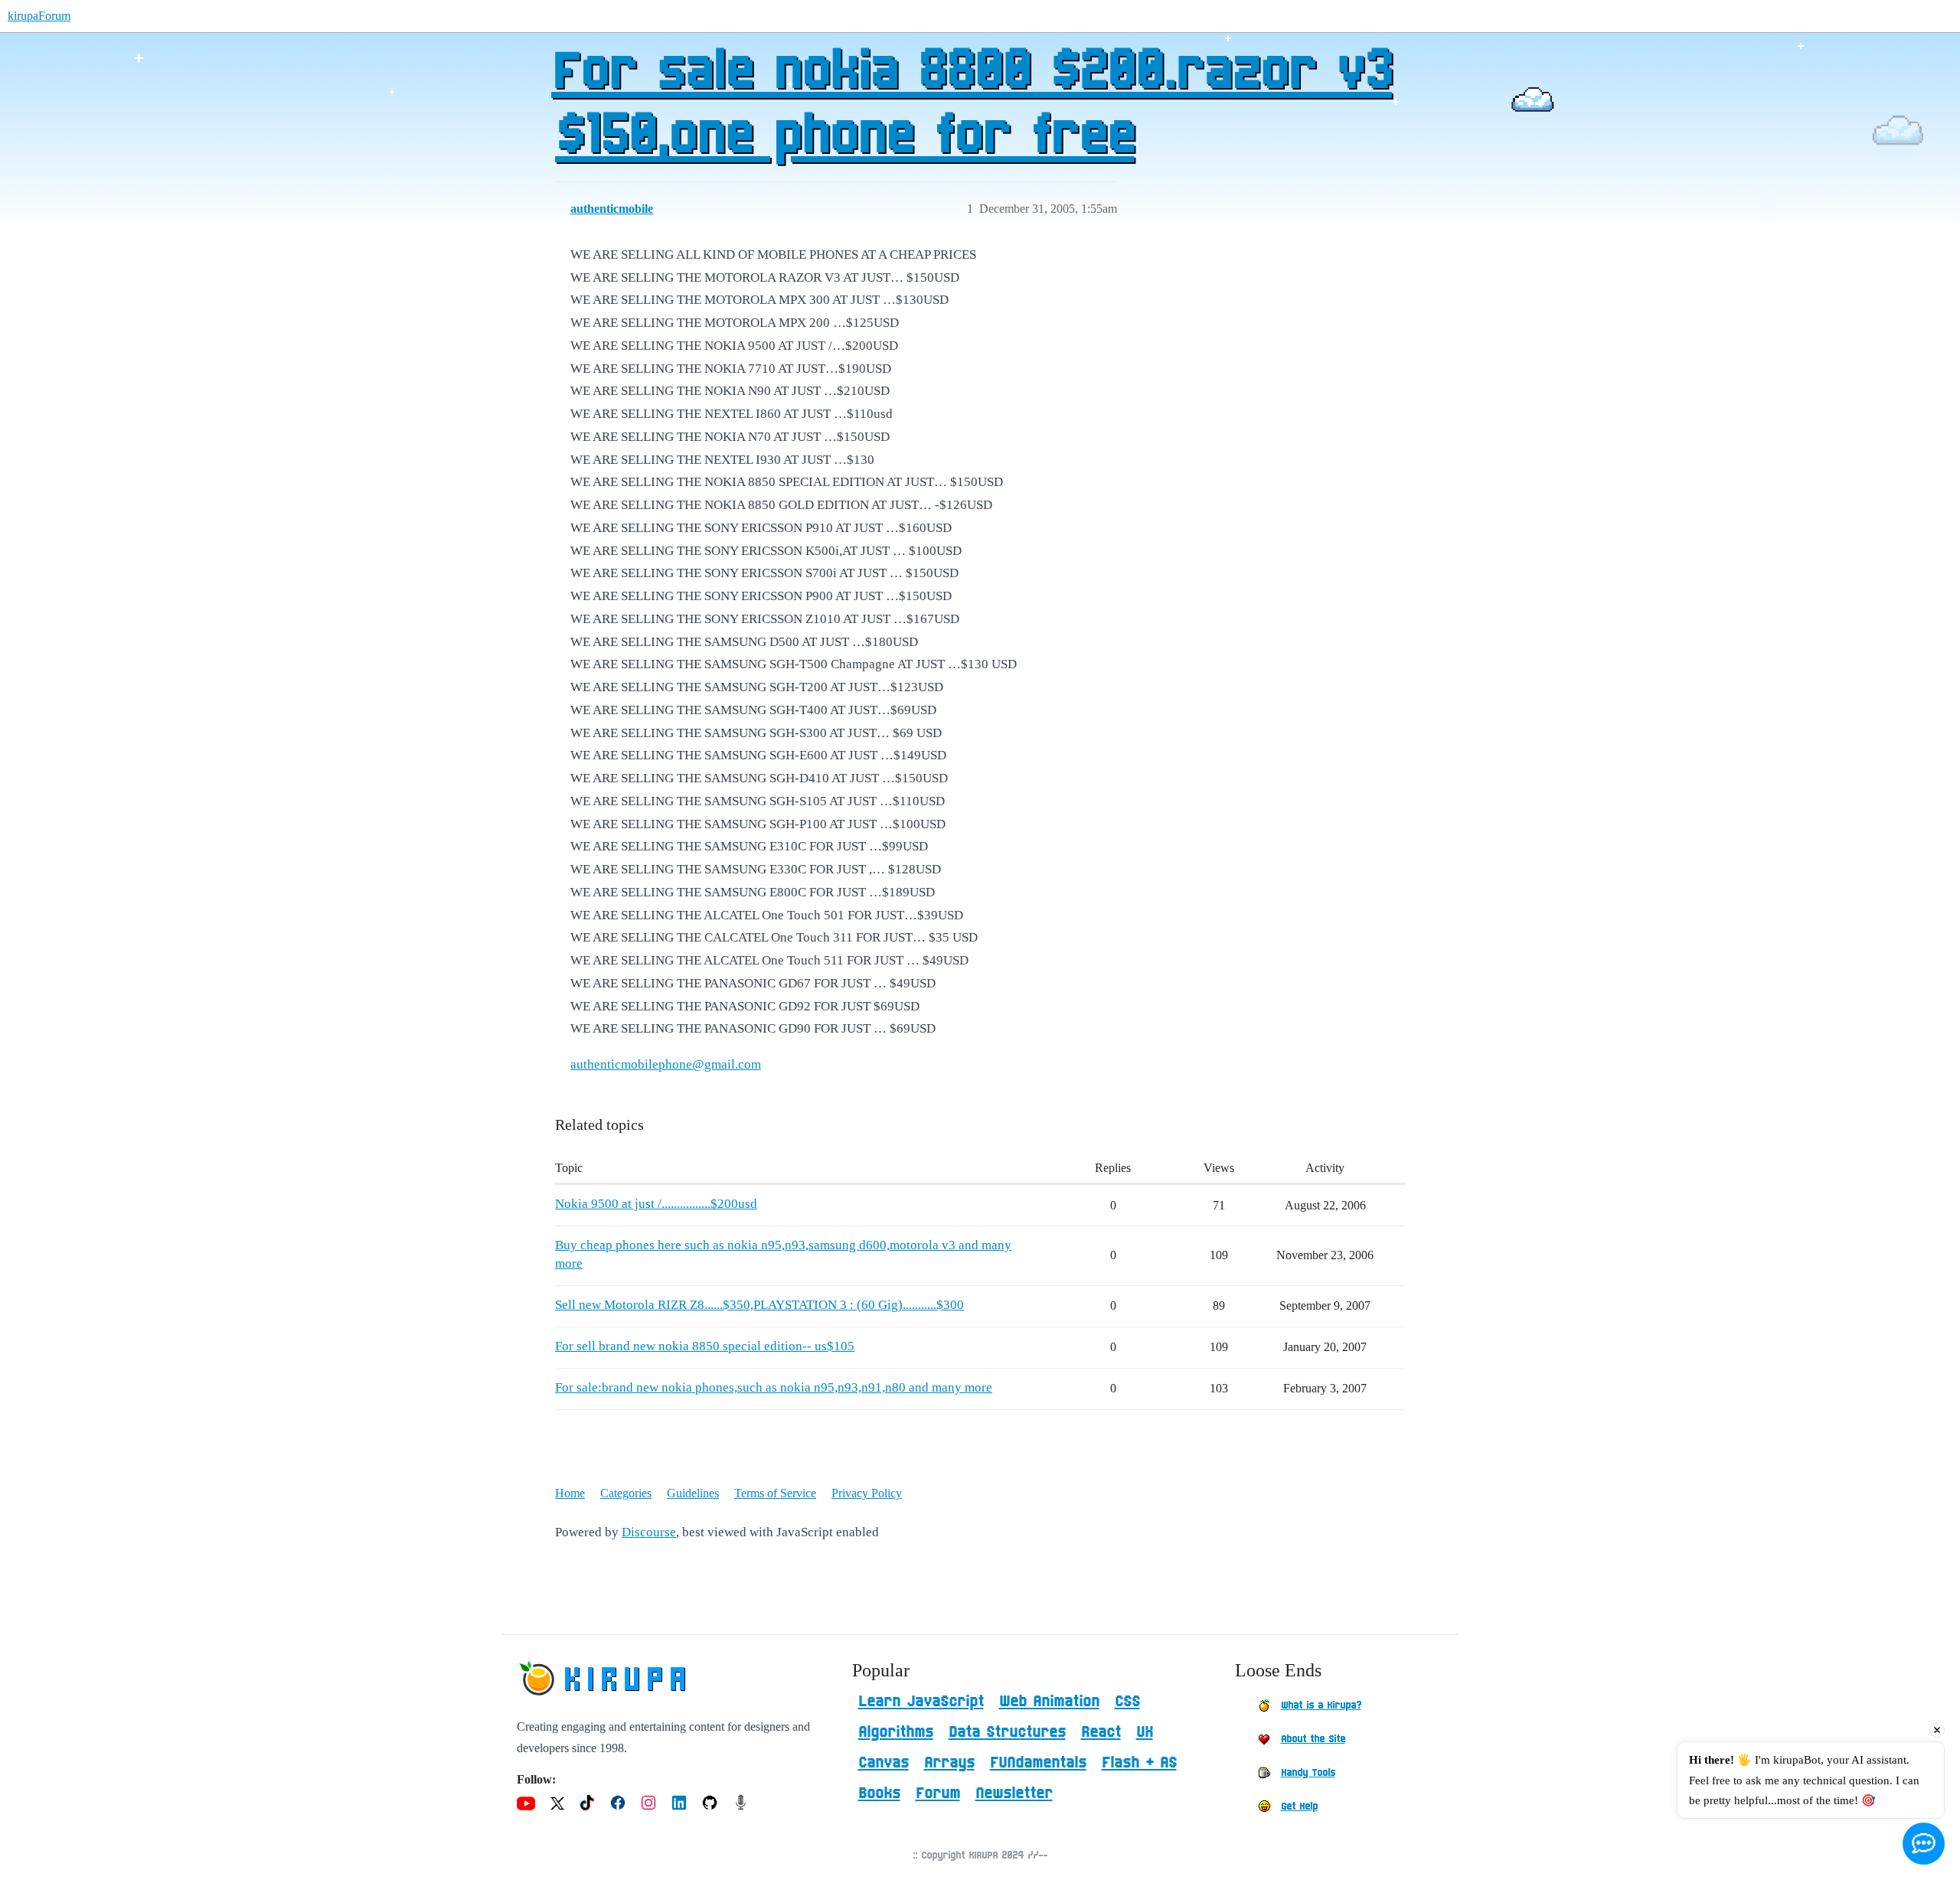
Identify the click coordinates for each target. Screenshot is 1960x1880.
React (1101, 1732)
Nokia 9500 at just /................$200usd (656, 1204)
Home (570, 1493)
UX (1145, 1732)
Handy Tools (1308, 1773)
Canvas (884, 1763)
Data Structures (1007, 1732)
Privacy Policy (867, 1493)
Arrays (949, 1763)
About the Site (1313, 1739)
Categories (626, 1493)
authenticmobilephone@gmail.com (666, 1064)
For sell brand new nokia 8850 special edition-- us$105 (705, 1346)
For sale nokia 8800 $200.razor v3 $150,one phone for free (972, 105)
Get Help (1299, 1807)
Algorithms (896, 1732)
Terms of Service (775, 1493)
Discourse (649, 1532)
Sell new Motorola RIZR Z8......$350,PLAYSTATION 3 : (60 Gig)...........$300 (759, 1305)
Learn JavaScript (921, 1702)
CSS (1127, 1702)
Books (879, 1794)
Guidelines (693, 1493)
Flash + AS (1139, 1763)
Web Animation (1049, 1702)
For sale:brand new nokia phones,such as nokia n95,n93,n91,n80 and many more (774, 1387)
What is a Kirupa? (1321, 1705)
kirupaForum (39, 16)
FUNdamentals (1038, 1763)
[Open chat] (1924, 1844)
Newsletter (1014, 1794)
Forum (938, 1794)
